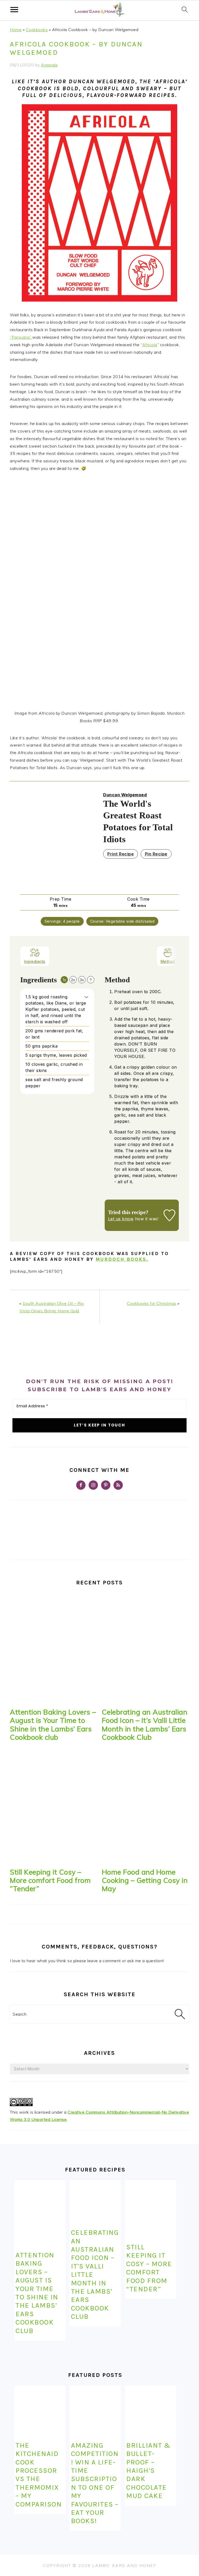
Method (168, 961)
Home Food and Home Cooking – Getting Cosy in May (145, 1880)
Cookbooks (37, 30)
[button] (86, 997)
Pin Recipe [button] (156, 854)
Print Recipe (120, 854)
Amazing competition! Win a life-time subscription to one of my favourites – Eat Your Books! (95, 2483)
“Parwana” (21, 337)
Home (16, 30)
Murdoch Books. (122, 1259)
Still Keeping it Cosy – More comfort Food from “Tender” (50, 1880)
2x (73, 980)
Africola (150, 345)
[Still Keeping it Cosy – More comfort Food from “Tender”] (54, 1808)
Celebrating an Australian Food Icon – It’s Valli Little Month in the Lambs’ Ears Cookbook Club (145, 1725)
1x (64, 980)
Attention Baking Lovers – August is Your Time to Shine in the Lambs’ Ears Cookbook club (53, 1725)
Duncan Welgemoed (125, 795)
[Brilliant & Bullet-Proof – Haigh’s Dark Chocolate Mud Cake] (150, 2411)
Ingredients (35, 961)
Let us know (121, 1219)
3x (82, 980)
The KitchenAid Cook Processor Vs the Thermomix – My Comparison (39, 2475)
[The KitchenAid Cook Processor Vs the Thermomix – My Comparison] (40, 2411)
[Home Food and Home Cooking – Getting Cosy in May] (145, 1808)
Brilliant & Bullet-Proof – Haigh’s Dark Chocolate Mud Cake (148, 2470)
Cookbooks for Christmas (152, 1303)
